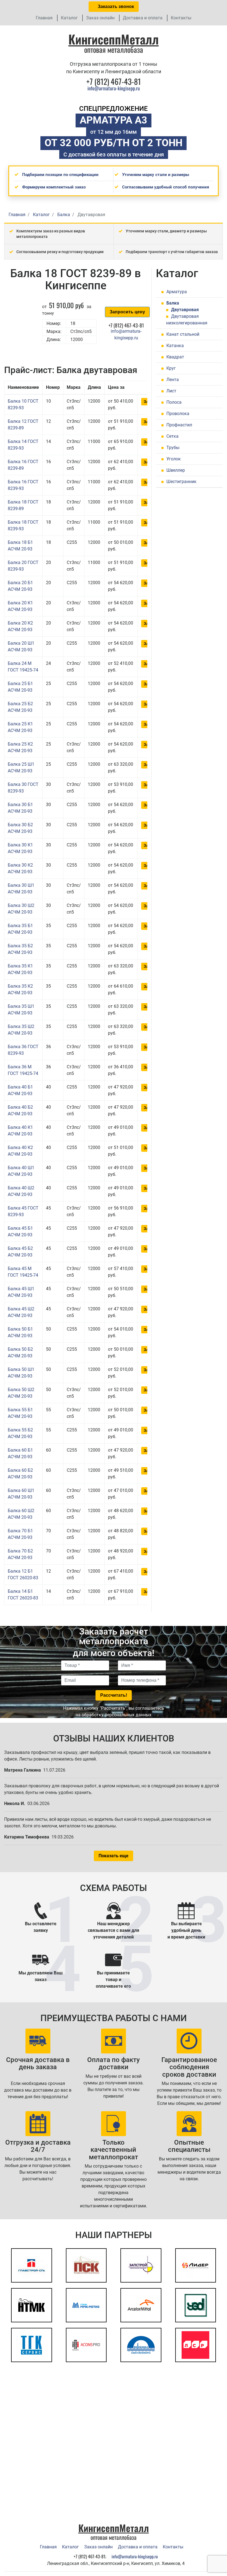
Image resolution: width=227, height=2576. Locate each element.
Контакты (181, 18)
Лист (171, 391)
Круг (171, 368)
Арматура (177, 292)
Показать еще (114, 1856)
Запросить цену (127, 312)
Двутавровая (185, 310)
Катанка (175, 346)
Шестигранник (181, 482)
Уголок (174, 459)
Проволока (178, 414)
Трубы (173, 448)
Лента (173, 380)
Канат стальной (183, 334)
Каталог (69, 18)
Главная (44, 18)
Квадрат (175, 357)
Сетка (172, 436)
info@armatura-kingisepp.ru (114, 88)
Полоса (174, 402)
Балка (173, 303)
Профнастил (179, 425)
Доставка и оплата (143, 18)
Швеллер (176, 470)
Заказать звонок (115, 6)
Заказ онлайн (100, 18)
